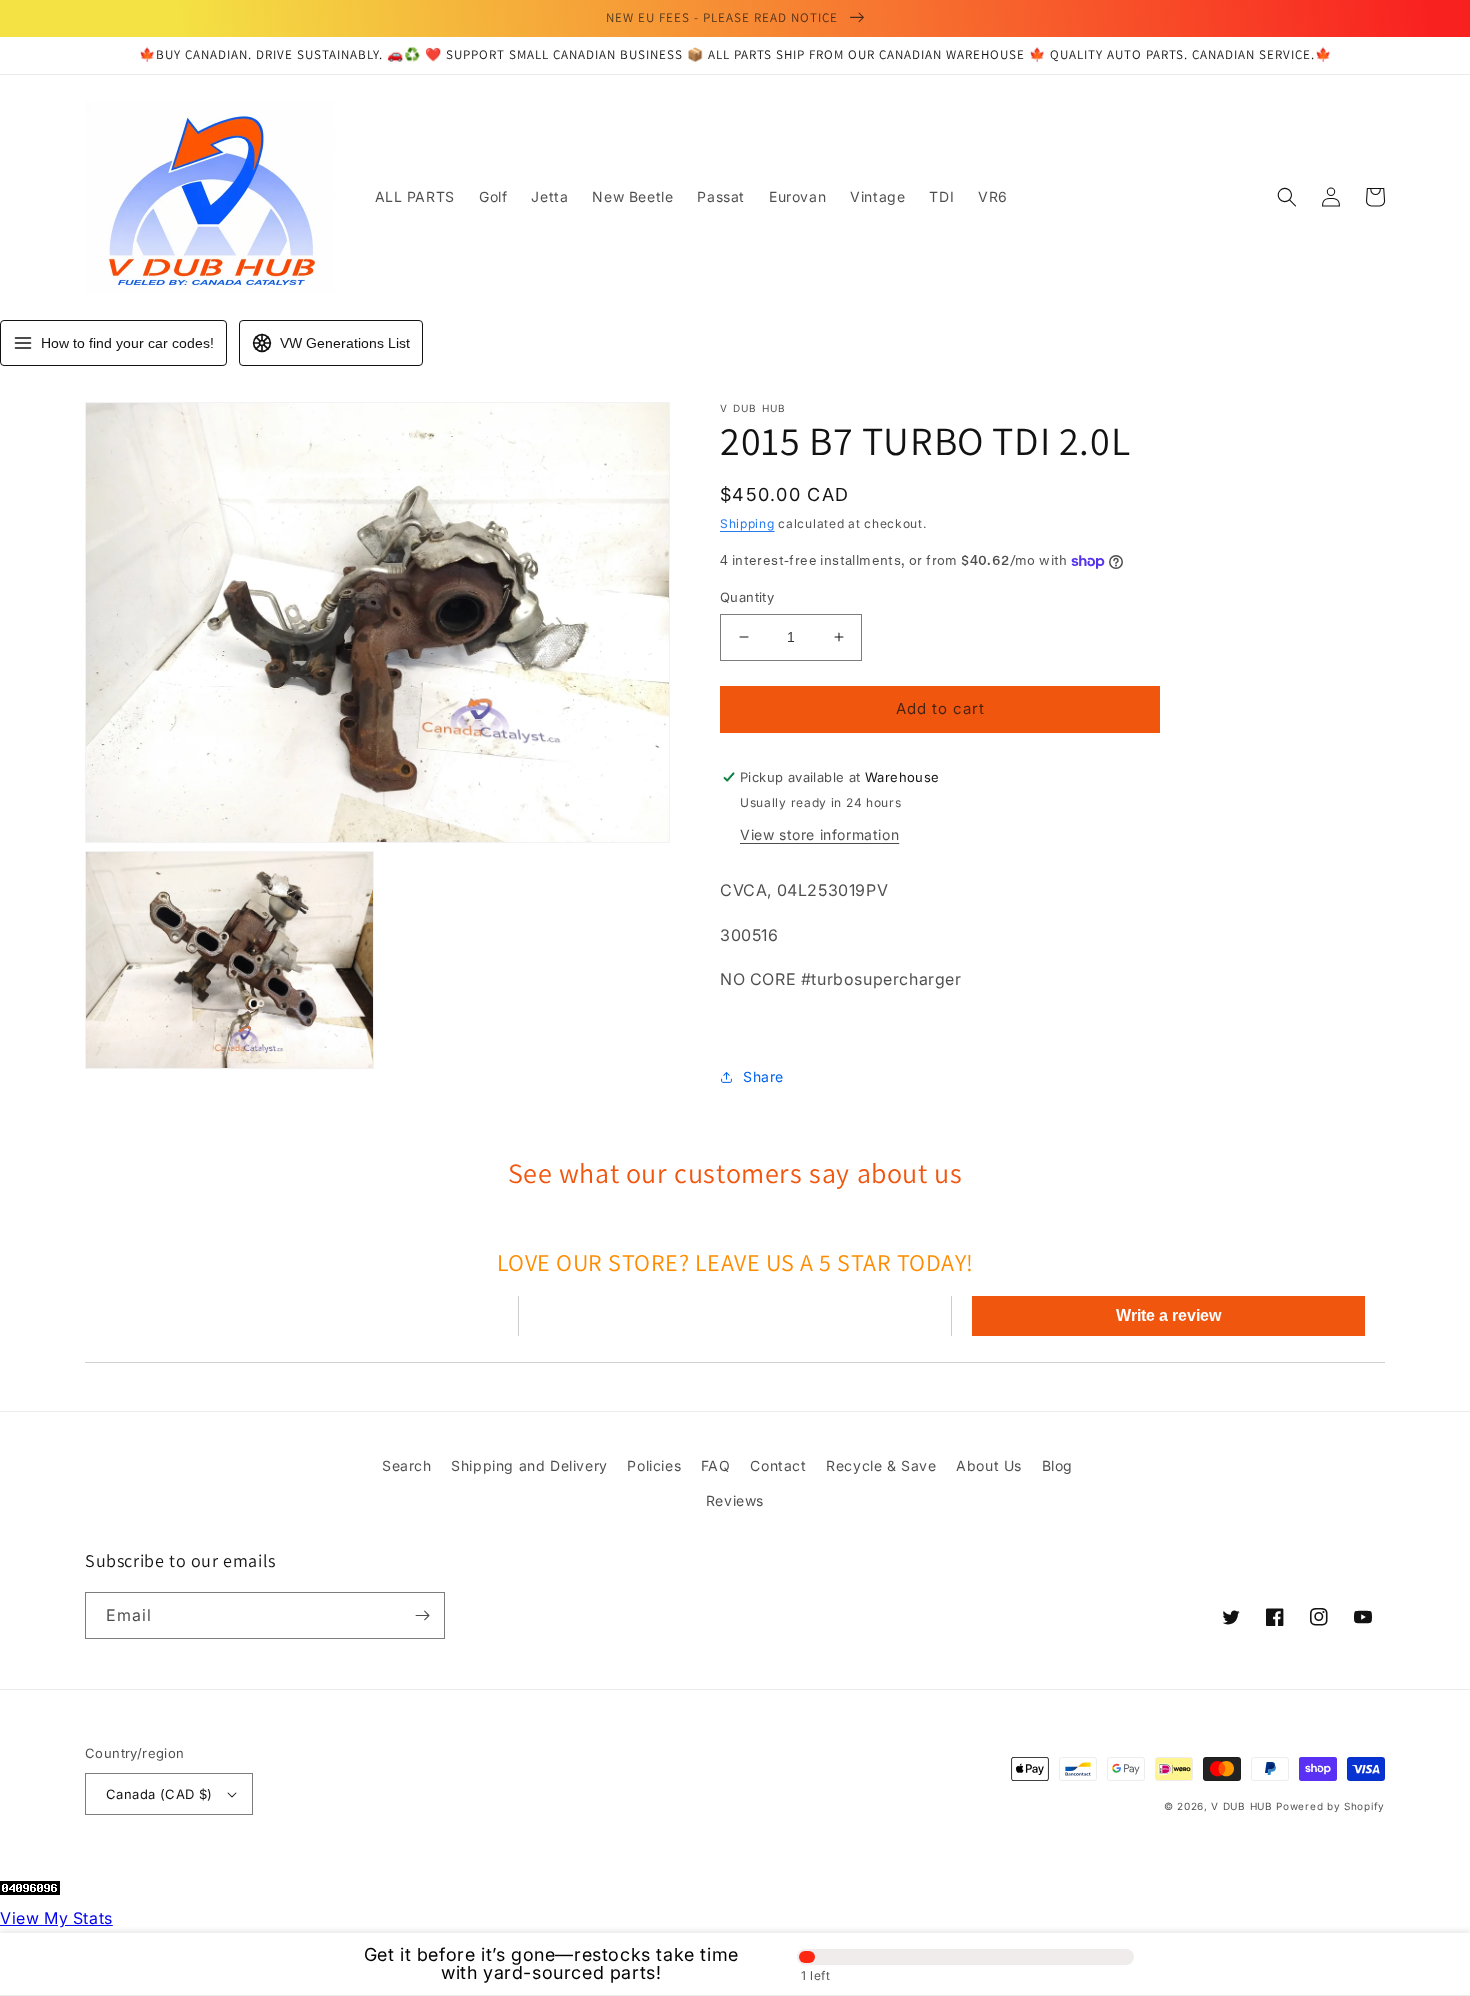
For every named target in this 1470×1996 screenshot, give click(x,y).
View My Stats (56, 1918)
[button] (1287, 197)
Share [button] (763, 1076)
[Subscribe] (422, 1615)
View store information (819, 834)
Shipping (747, 523)
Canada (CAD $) (159, 1794)
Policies (654, 1465)
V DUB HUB (1241, 1806)
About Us (989, 1465)
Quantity (747, 597)
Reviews (735, 1500)
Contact (778, 1465)
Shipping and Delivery (529, 1465)
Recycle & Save (881, 1465)
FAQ (716, 1465)
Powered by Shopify (1330, 1806)
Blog (1057, 1465)
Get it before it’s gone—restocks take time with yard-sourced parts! (551, 1964)
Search (407, 1465)
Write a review (1168, 1315)
